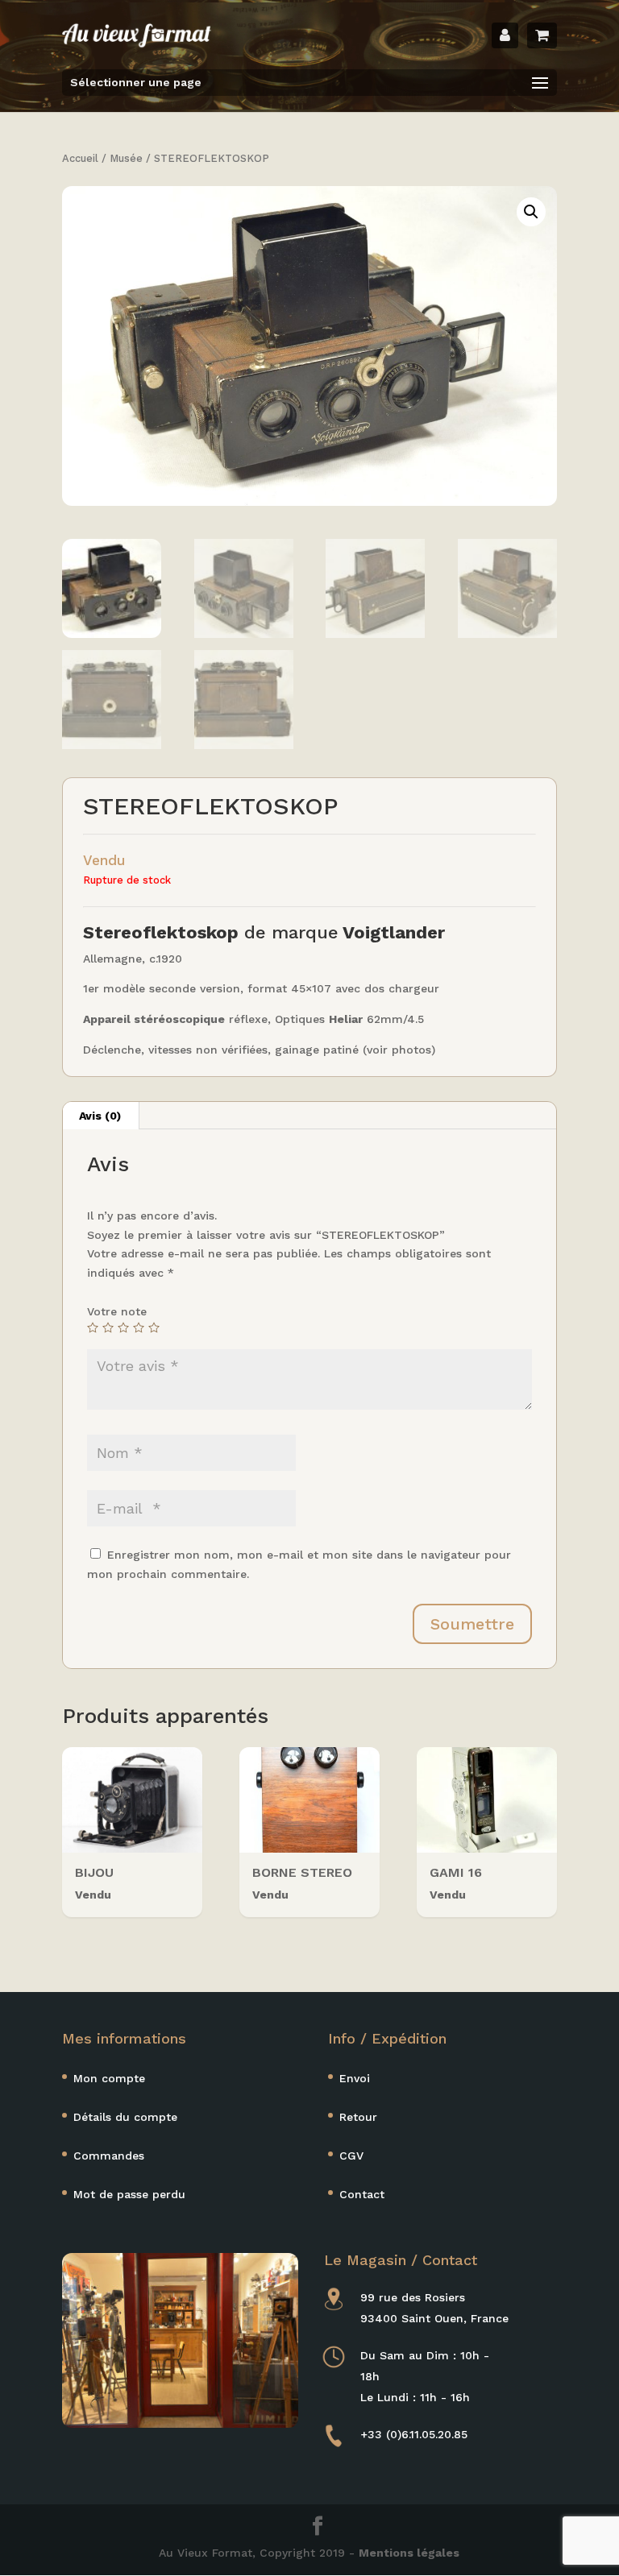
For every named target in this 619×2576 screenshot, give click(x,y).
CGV (351, 2156)
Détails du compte (125, 2117)
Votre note (117, 1311)
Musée (126, 158)
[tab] (100, 1116)
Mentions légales (409, 2553)
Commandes (109, 2156)
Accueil (80, 158)
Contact (362, 2194)
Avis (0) (100, 1116)
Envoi (355, 2078)
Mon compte (109, 2078)
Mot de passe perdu (129, 2194)
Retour (358, 2117)
